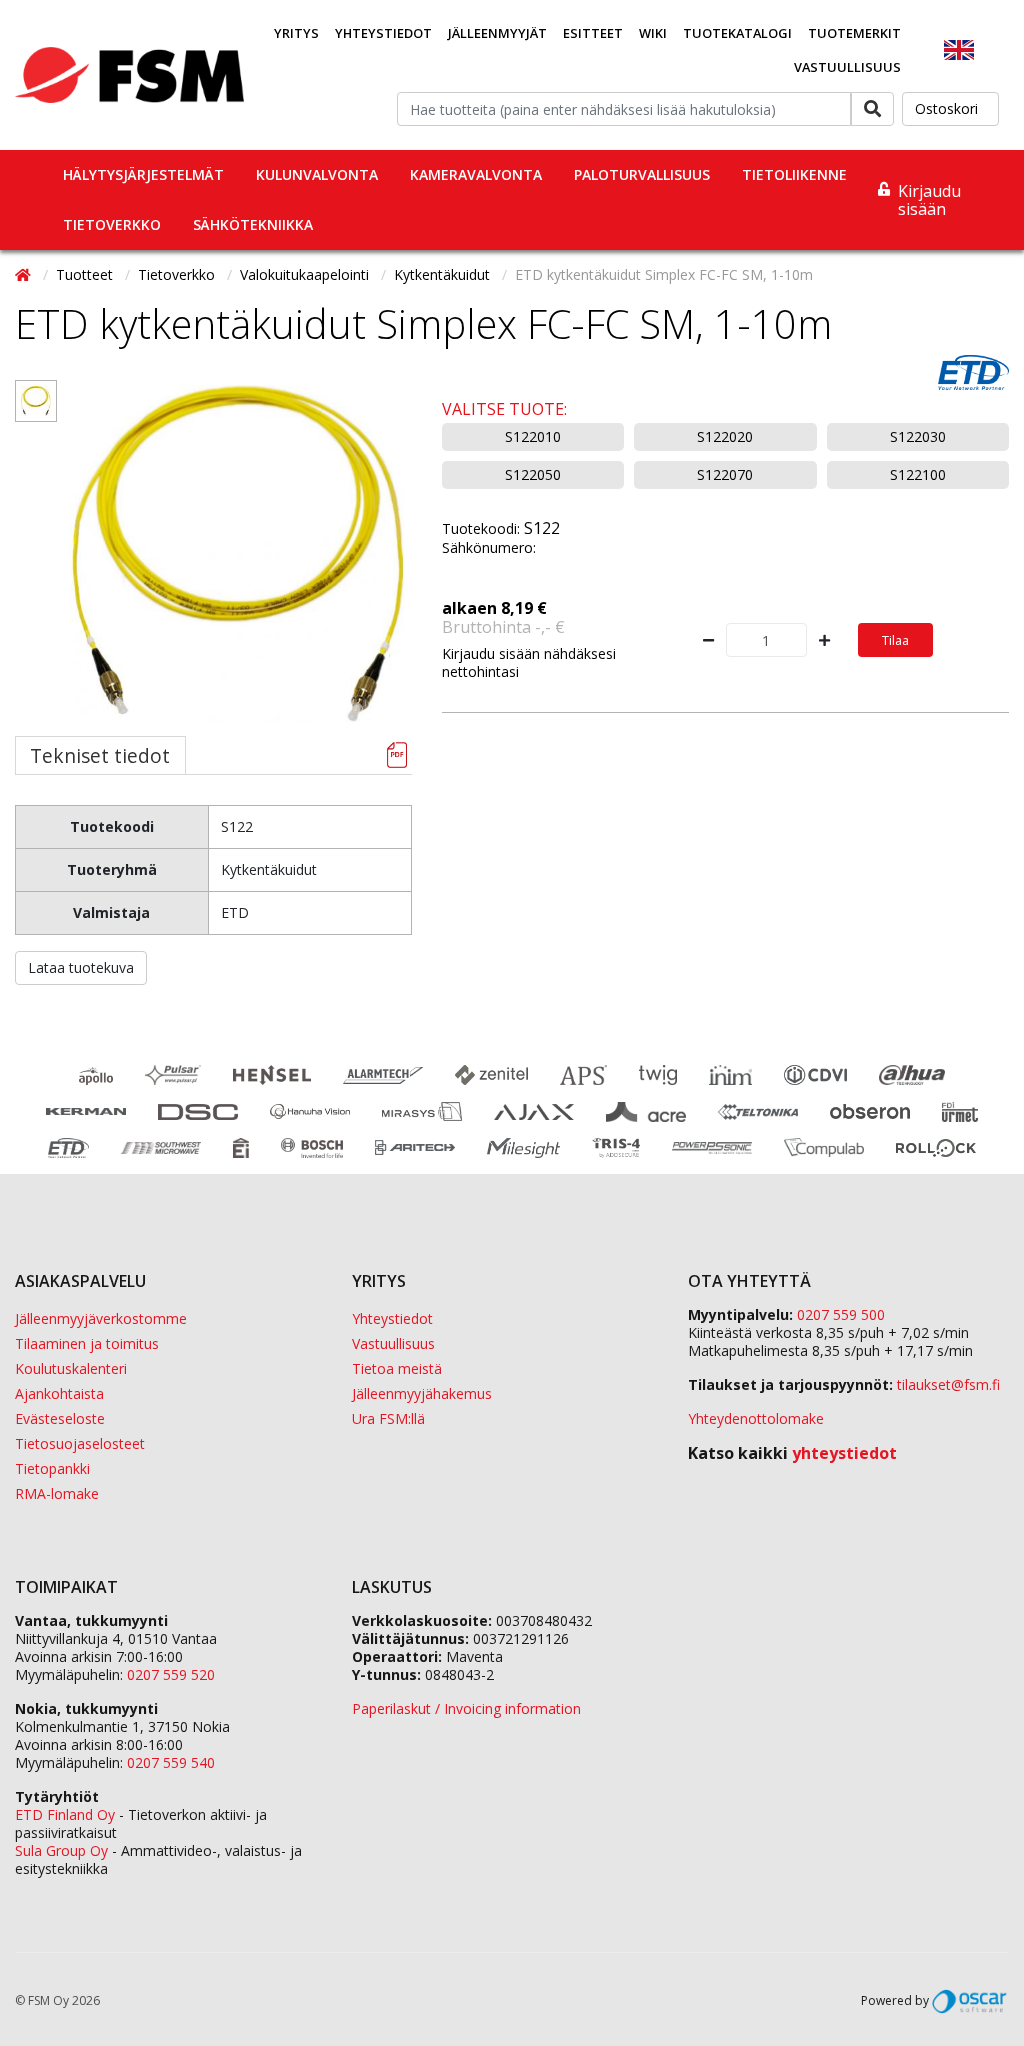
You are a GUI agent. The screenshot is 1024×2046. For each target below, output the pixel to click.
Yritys (296, 33)
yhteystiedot (844, 1453)
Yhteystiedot (383, 33)
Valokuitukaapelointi (306, 274)
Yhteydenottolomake (756, 1418)
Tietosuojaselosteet (80, 1443)
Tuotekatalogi (737, 33)
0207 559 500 (841, 1314)
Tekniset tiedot (100, 755)
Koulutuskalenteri (71, 1368)
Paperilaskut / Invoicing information (466, 1708)
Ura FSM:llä (388, 1418)
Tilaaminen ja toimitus (87, 1343)
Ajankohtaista (59, 1393)
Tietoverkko (112, 224)
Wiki (653, 33)
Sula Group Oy (61, 1850)
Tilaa (895, 640)
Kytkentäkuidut (444, 274)
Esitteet (593, 33)
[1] (36, 401)
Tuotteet (86, 274)
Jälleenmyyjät (497, 33)
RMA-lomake (57, 1493)
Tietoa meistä (397, 1368)
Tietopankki (52, 1468)
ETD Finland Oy (65, 1814)
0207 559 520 (171, 1674)
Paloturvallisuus (642, 174)
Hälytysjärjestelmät (143, 174)
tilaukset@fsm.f (948, 1384)
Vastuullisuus (847, 67)
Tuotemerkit (854, 33)
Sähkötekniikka (253, 224)
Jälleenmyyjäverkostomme (101, 1318)
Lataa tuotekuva (81, 967)
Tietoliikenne (794, 174)
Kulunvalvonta (317, 174)
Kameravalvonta (476, 174)
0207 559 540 (171, 1762)
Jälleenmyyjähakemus (422, 1393)
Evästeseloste (60, 1418)
